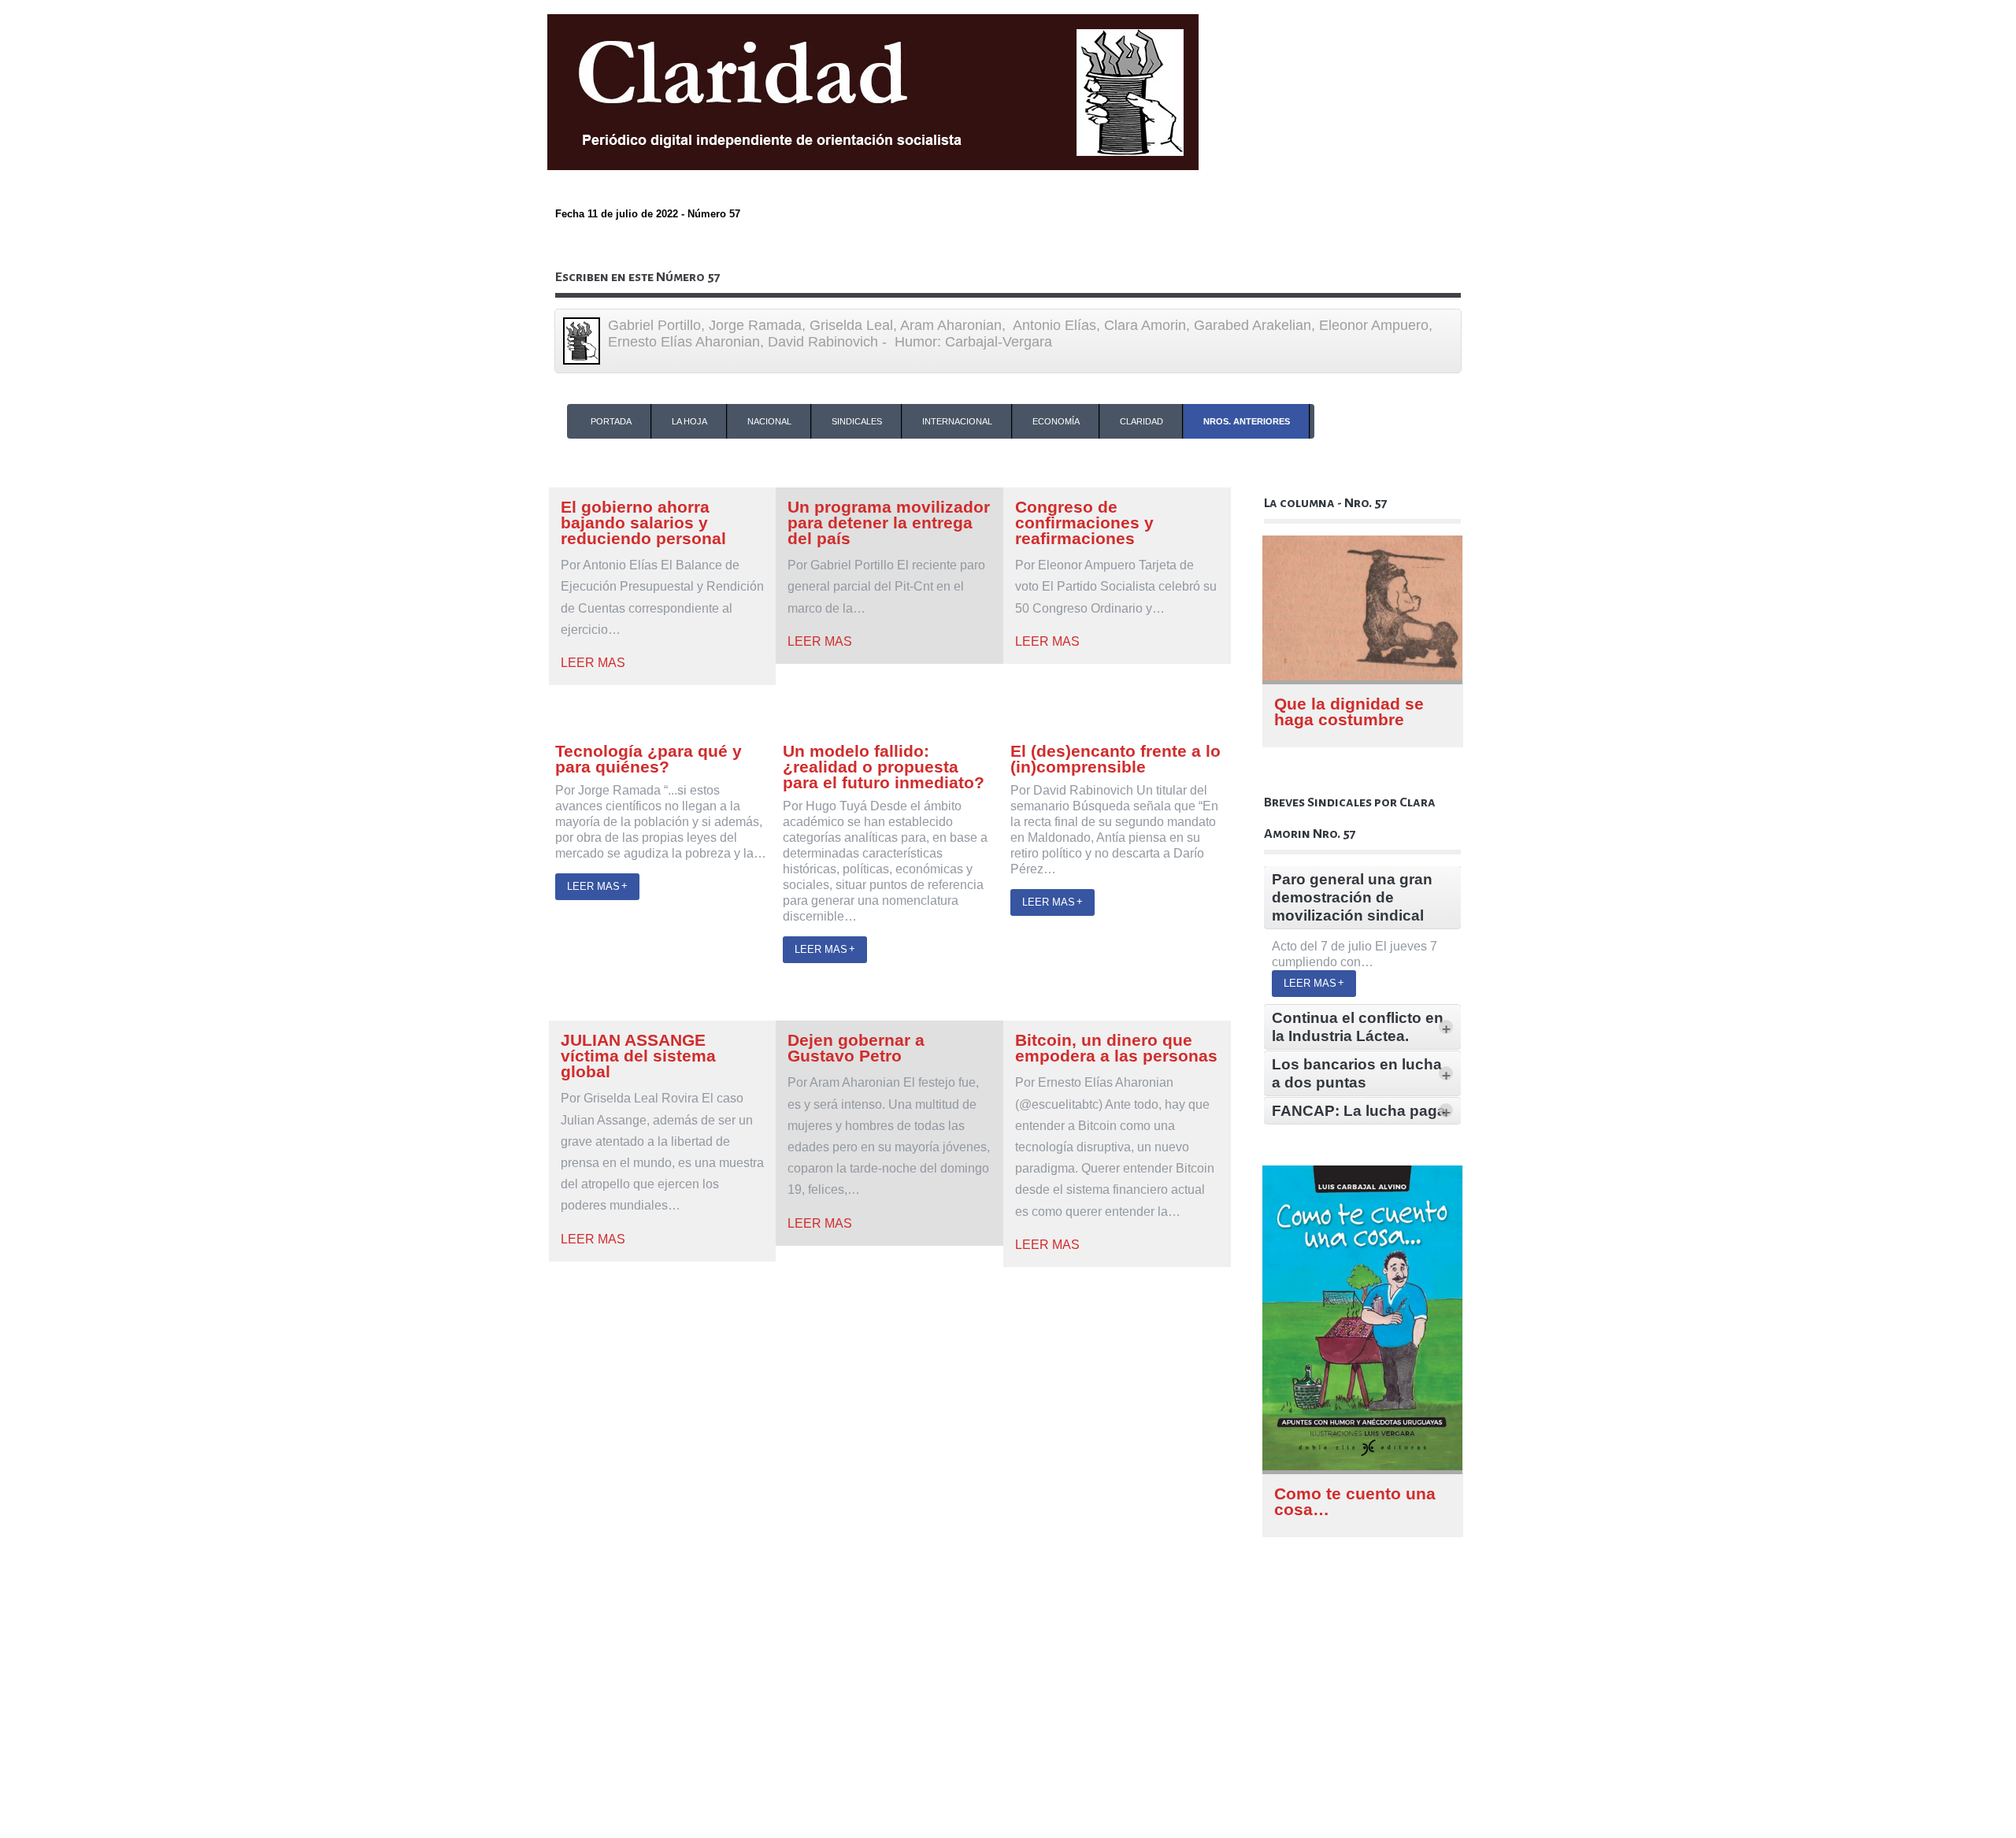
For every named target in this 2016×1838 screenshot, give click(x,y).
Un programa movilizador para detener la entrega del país (889, 522)
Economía (1056, 421)
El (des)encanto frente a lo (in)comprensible (1115, 759)
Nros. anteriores (1247, 421)
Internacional (957, 421)
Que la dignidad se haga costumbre (1349, 711)
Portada (611, 421)
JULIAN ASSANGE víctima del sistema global (638, 1056)
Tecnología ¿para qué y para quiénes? (649, 759)
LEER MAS (593, 663)
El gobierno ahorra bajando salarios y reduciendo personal (643, 522)
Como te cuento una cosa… (1355, 1501)
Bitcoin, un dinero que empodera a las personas (1116, 1048)
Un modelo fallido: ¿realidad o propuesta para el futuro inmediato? (884, 767)
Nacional (769, 421)
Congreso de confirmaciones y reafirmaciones (1084, 522)
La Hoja (689, 421)
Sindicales (857, 421)
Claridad (1141, 421)
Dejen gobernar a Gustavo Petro (856, 1048)
